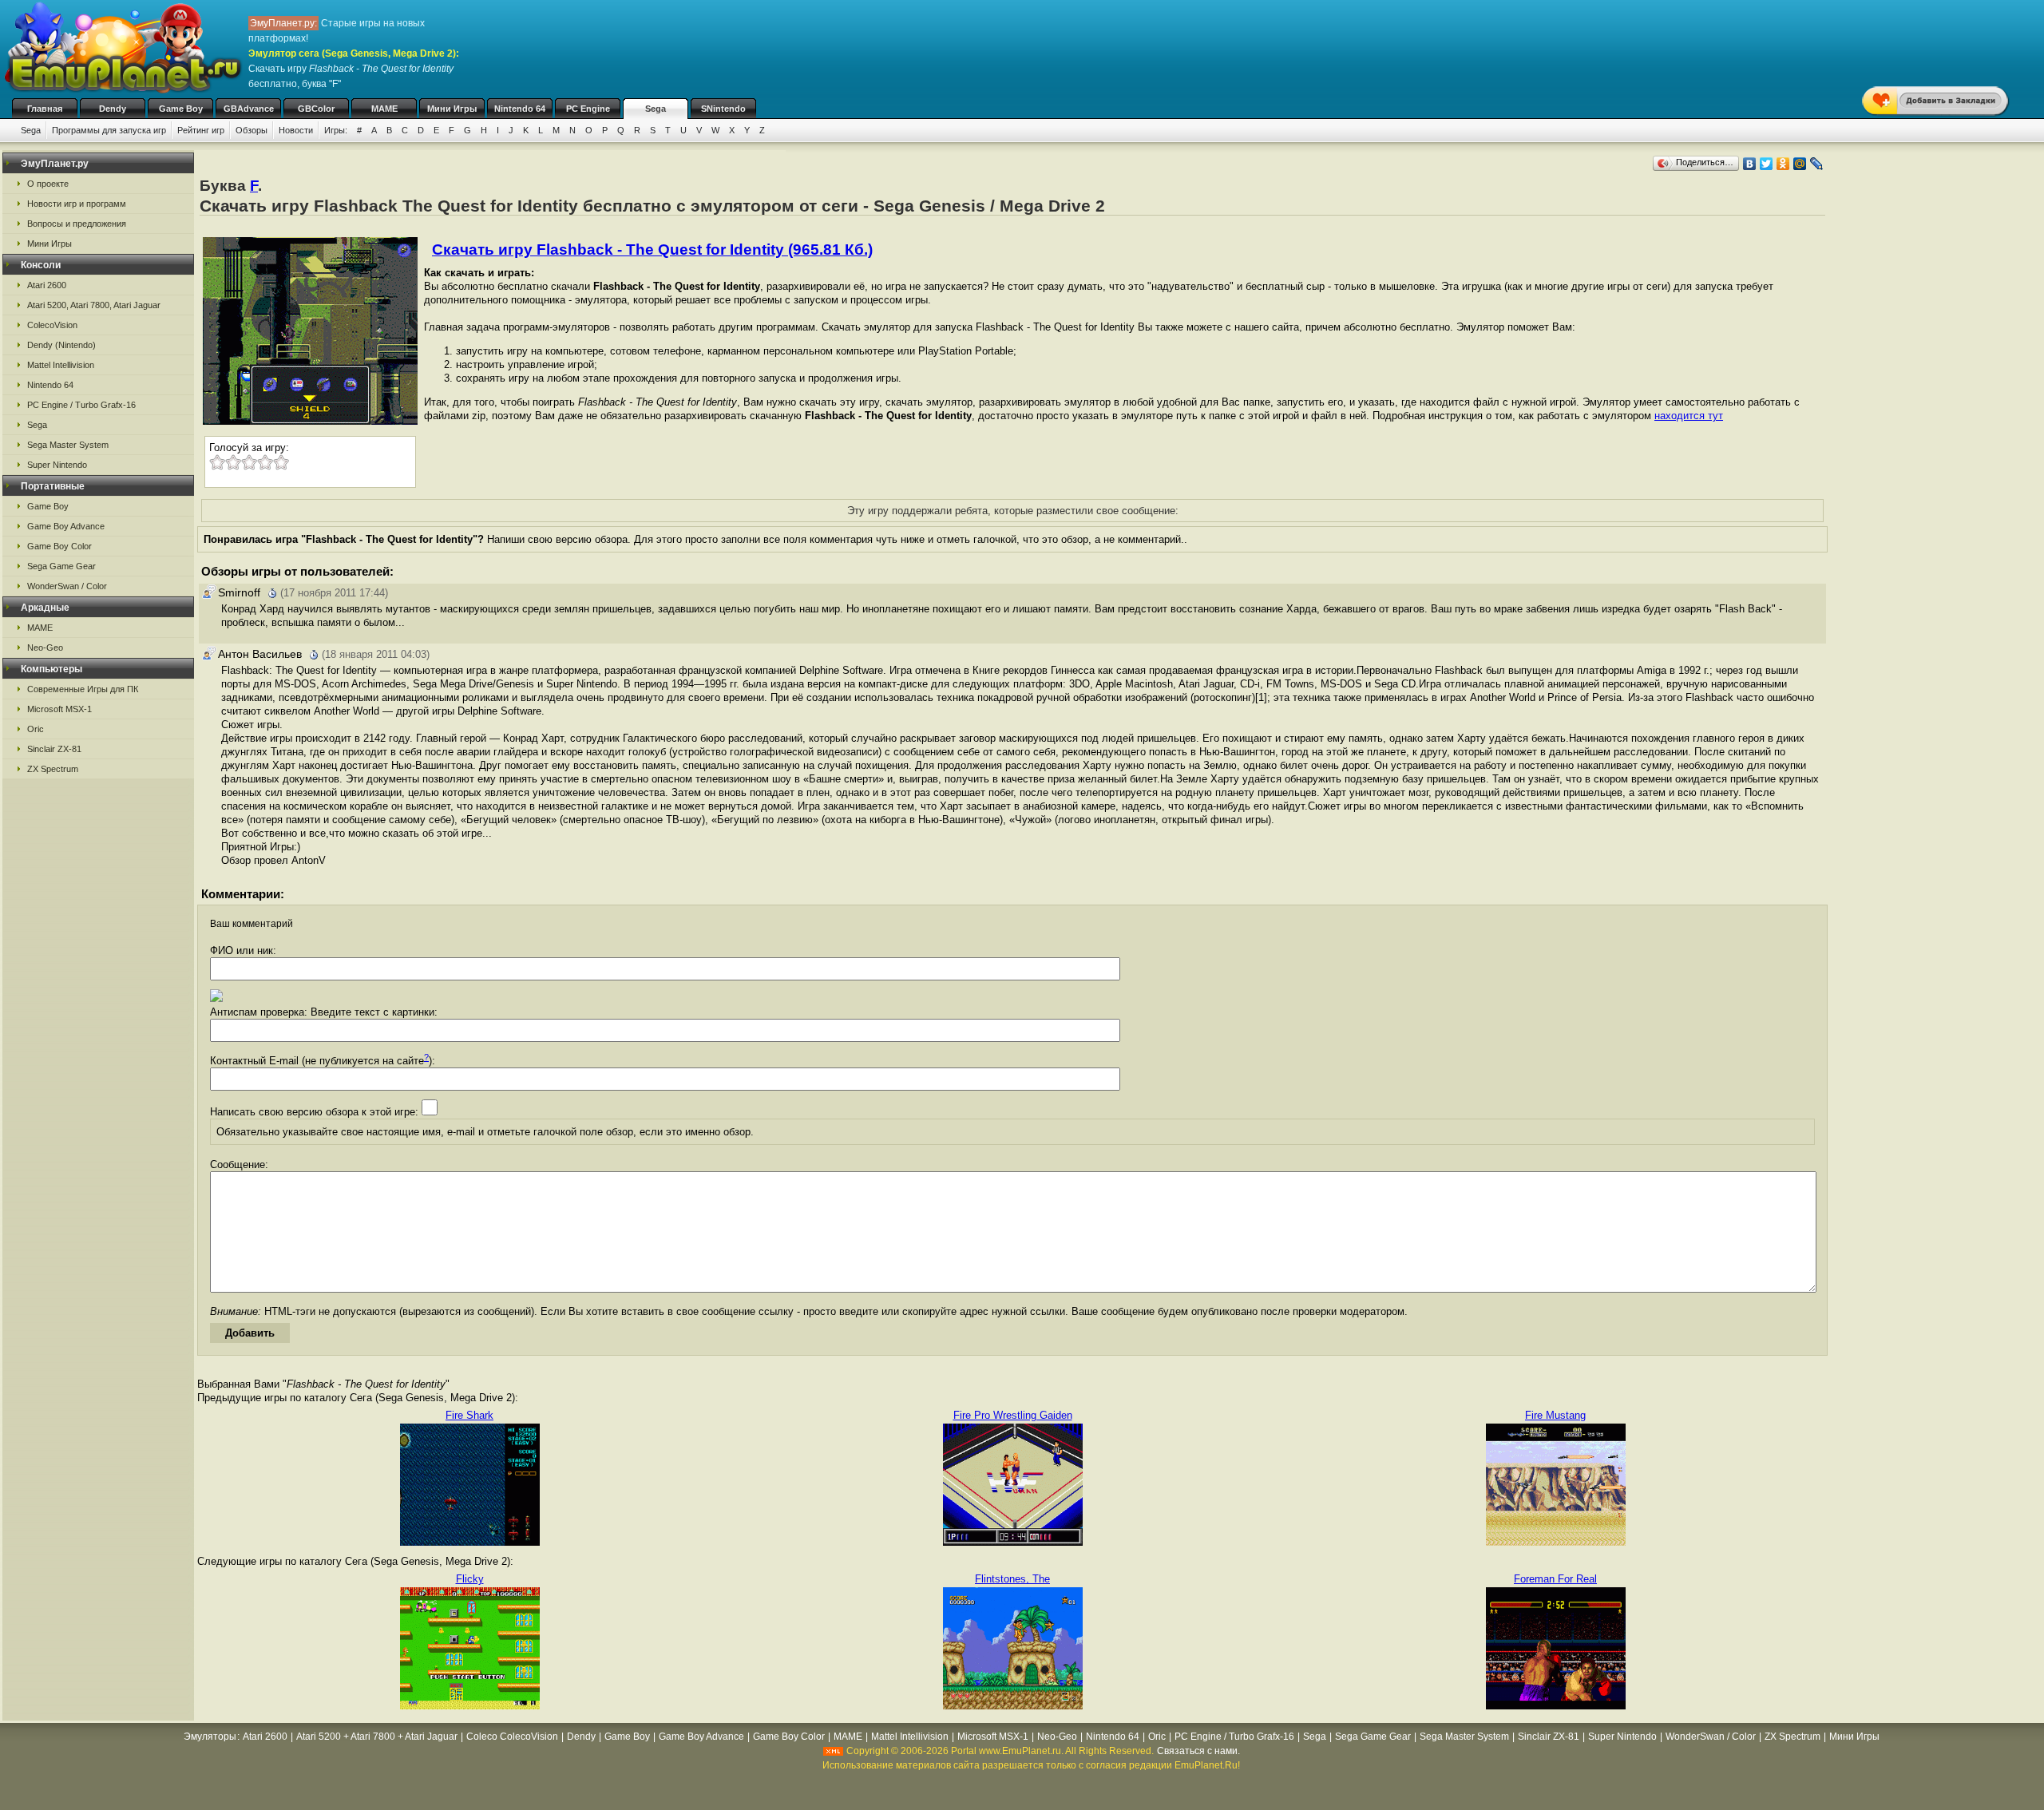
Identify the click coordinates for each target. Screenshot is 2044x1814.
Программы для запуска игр (109, 130)
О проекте (48, 184)
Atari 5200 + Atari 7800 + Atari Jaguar (377, 1737)
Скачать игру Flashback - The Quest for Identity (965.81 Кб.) (652, 250)
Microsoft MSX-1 (59, 709)
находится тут (1689, 416)
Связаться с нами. (1198, 1751)
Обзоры (252, 130)
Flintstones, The (1012, 1579)
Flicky (470, 1579)
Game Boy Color (59, 546)
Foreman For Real (1555, 1579)
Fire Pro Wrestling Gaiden (1013, 1415)
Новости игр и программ (77, 204)
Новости (296, 130)
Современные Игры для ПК (83, 689)
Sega (656, 109)
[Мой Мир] (1800, 164)
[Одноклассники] (1783, 164)
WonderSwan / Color (67, 586)
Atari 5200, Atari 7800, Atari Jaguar (94, 305)
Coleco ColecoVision (512, 1737)
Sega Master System (68, 445)
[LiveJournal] (1817, 164)
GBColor (316, 109)
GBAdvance (249, 109)
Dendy (113, 109)
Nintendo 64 (520, 109)
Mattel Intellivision (61, 365)
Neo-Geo (45, 648)
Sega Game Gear (61, 566)
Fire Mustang (1555, 1415)
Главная (45, 109)
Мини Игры (452, 109)
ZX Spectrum (53, 769)
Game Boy (181, 109)
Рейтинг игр (201, 130)
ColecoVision (52, 325)
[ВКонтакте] (1750, 164)
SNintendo (723, 109)
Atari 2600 (47, 285)
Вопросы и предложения (77, 224)
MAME (384, 109)
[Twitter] (1767, 164)
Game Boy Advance (66, 526)
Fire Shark (469, 1415)
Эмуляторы (210, 1737)
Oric (36, 729)
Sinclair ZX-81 (54, 749)
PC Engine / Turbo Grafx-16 (81, 405)
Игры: (336, 130)
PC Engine (588, 109)
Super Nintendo (57, 465)
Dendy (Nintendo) (61, 345)
